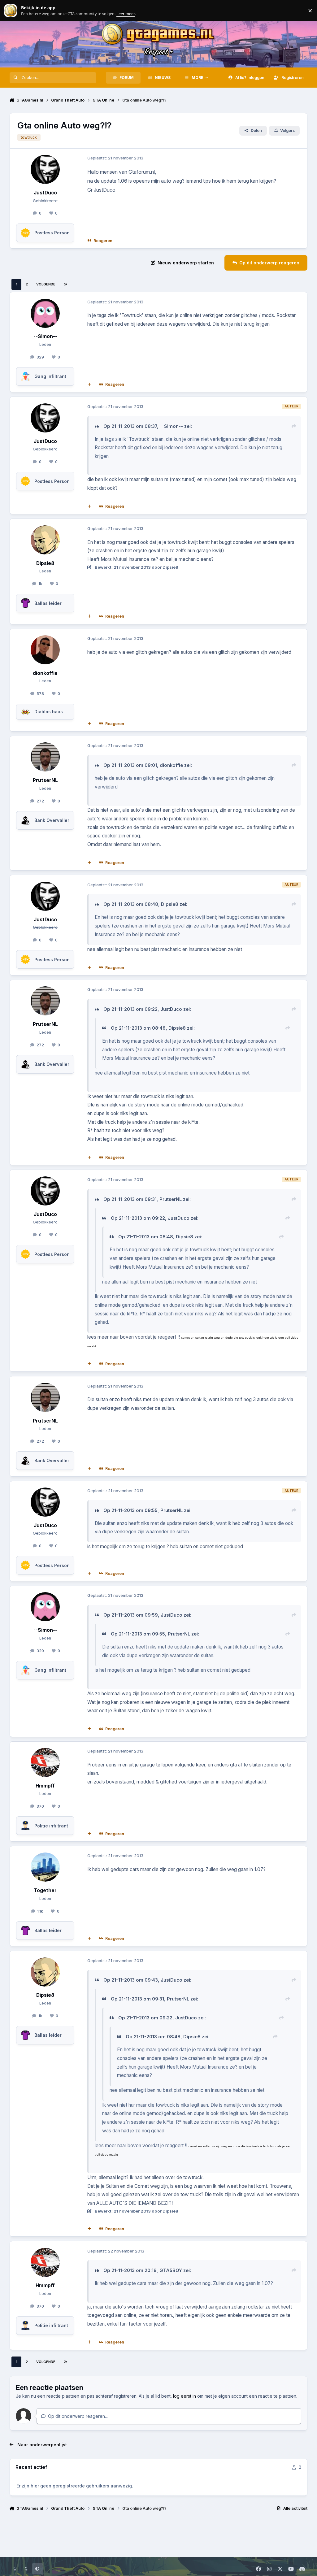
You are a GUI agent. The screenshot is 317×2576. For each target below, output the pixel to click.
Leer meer (11, 11)
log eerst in (185, 2396)
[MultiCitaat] (89, 384)
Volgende (46, 284)
